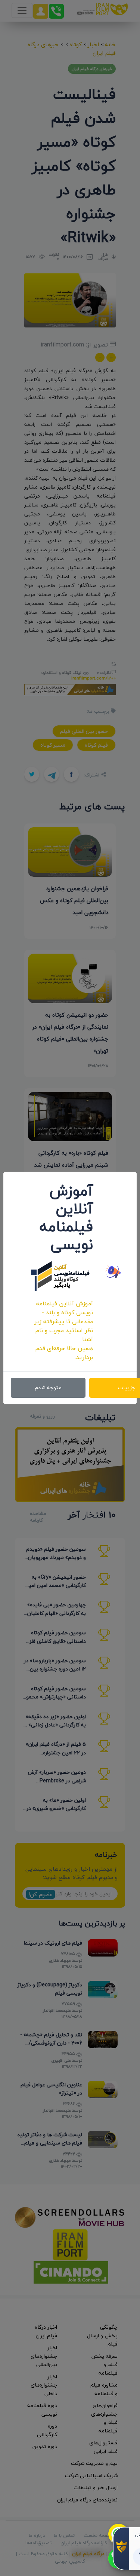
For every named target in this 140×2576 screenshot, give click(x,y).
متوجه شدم (48, 1388)
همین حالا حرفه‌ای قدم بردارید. (64, 1353)
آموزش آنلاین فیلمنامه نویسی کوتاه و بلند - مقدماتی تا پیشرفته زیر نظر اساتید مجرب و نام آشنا (64, 1321)
